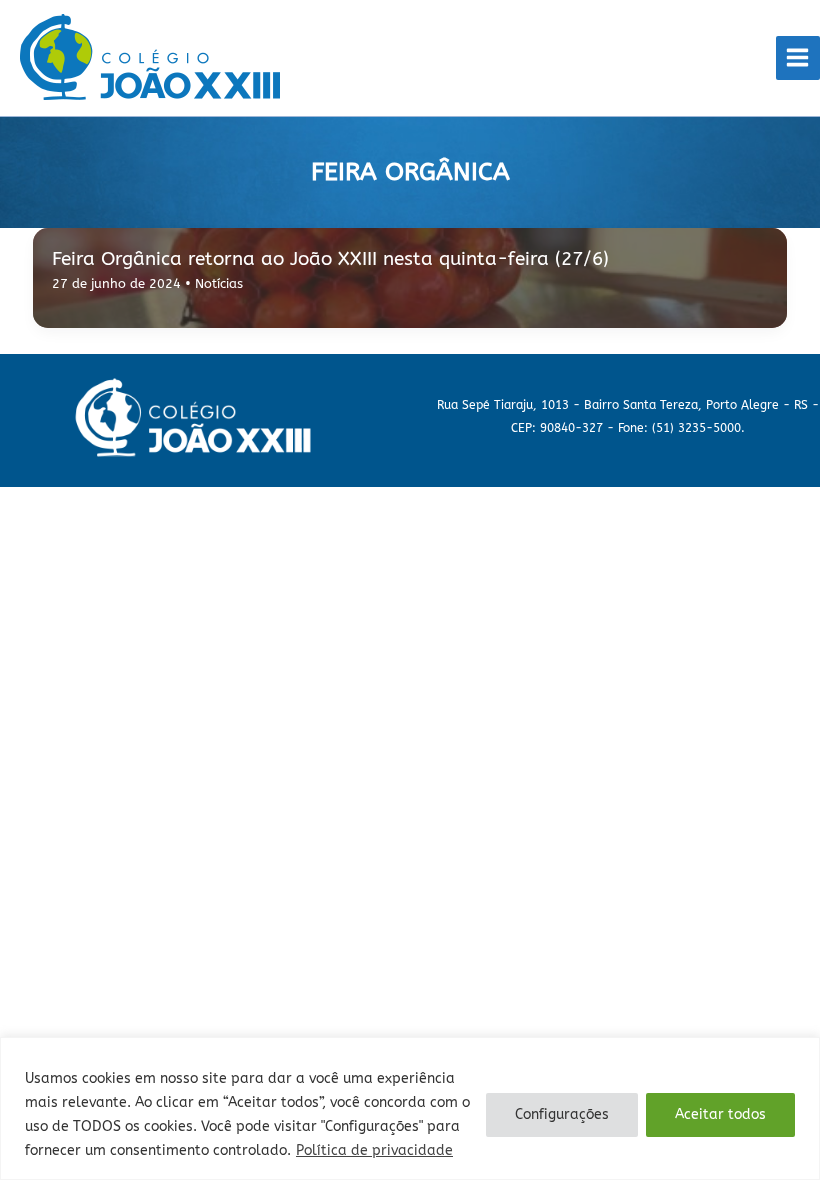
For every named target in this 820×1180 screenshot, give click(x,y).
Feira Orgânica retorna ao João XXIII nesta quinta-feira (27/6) (333, 258)
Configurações (562, 1114)
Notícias (219, 283)
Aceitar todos (720, 1114)
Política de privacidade (374, 1150)
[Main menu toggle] (798, 58)
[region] (410, 1108)
